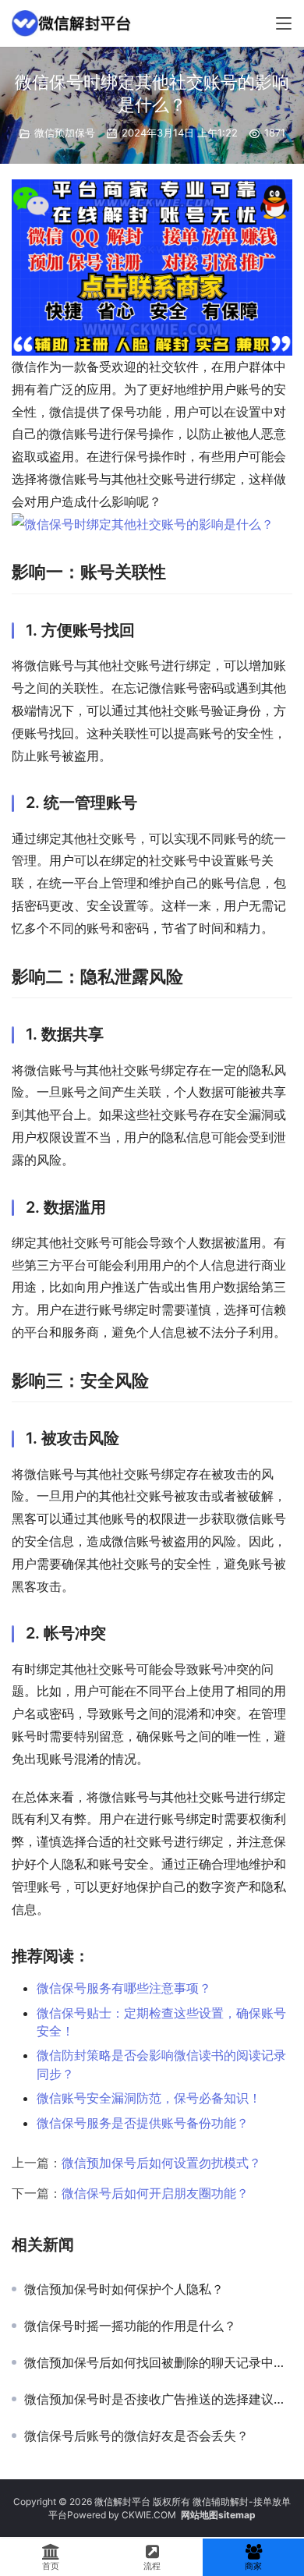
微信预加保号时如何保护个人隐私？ (124, 2289)
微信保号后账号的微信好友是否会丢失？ (136, 2436)
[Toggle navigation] (284, 23)
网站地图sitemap (218, 2515)
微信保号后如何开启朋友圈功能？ (155, 2193)
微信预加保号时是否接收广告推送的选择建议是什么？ (158, 2399)
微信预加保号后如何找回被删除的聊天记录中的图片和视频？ (158, 2362)
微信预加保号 (65, 133)
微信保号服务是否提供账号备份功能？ (143, 2123)
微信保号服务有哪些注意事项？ (124, 1988)
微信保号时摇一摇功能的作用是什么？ (130, 2326)
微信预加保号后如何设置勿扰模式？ (161, 2163)
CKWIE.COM (149, 2515)
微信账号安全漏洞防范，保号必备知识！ (149, 2098)
